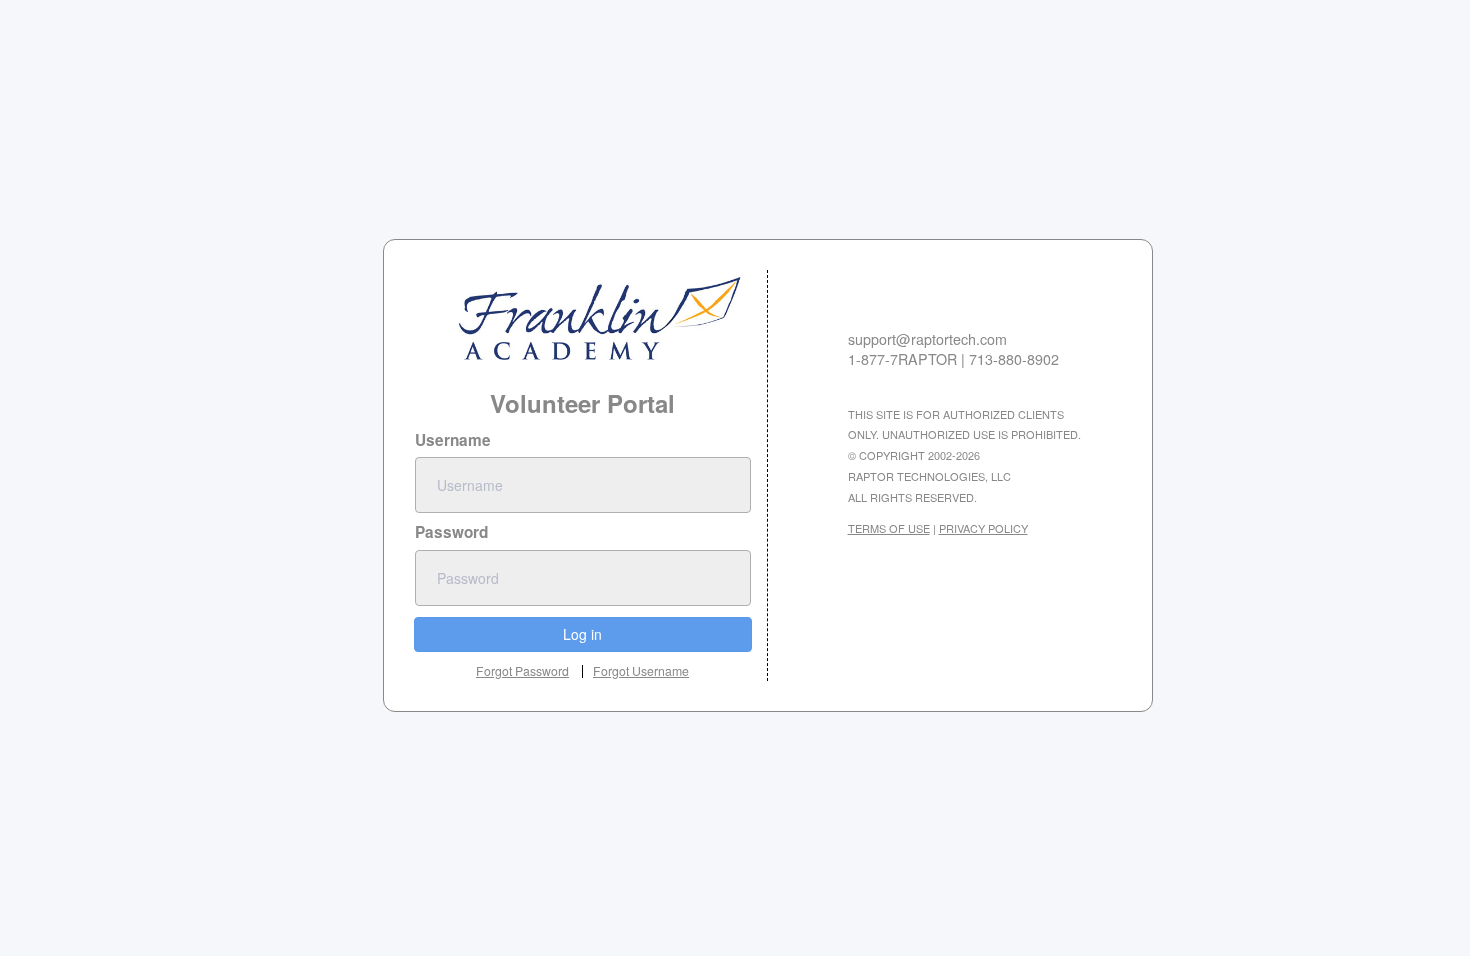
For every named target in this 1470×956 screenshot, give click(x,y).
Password (451, 532)
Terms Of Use (889, 528)
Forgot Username (641, 671)
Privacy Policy (983, 528)
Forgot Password (522, 670)
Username (453, 440)
